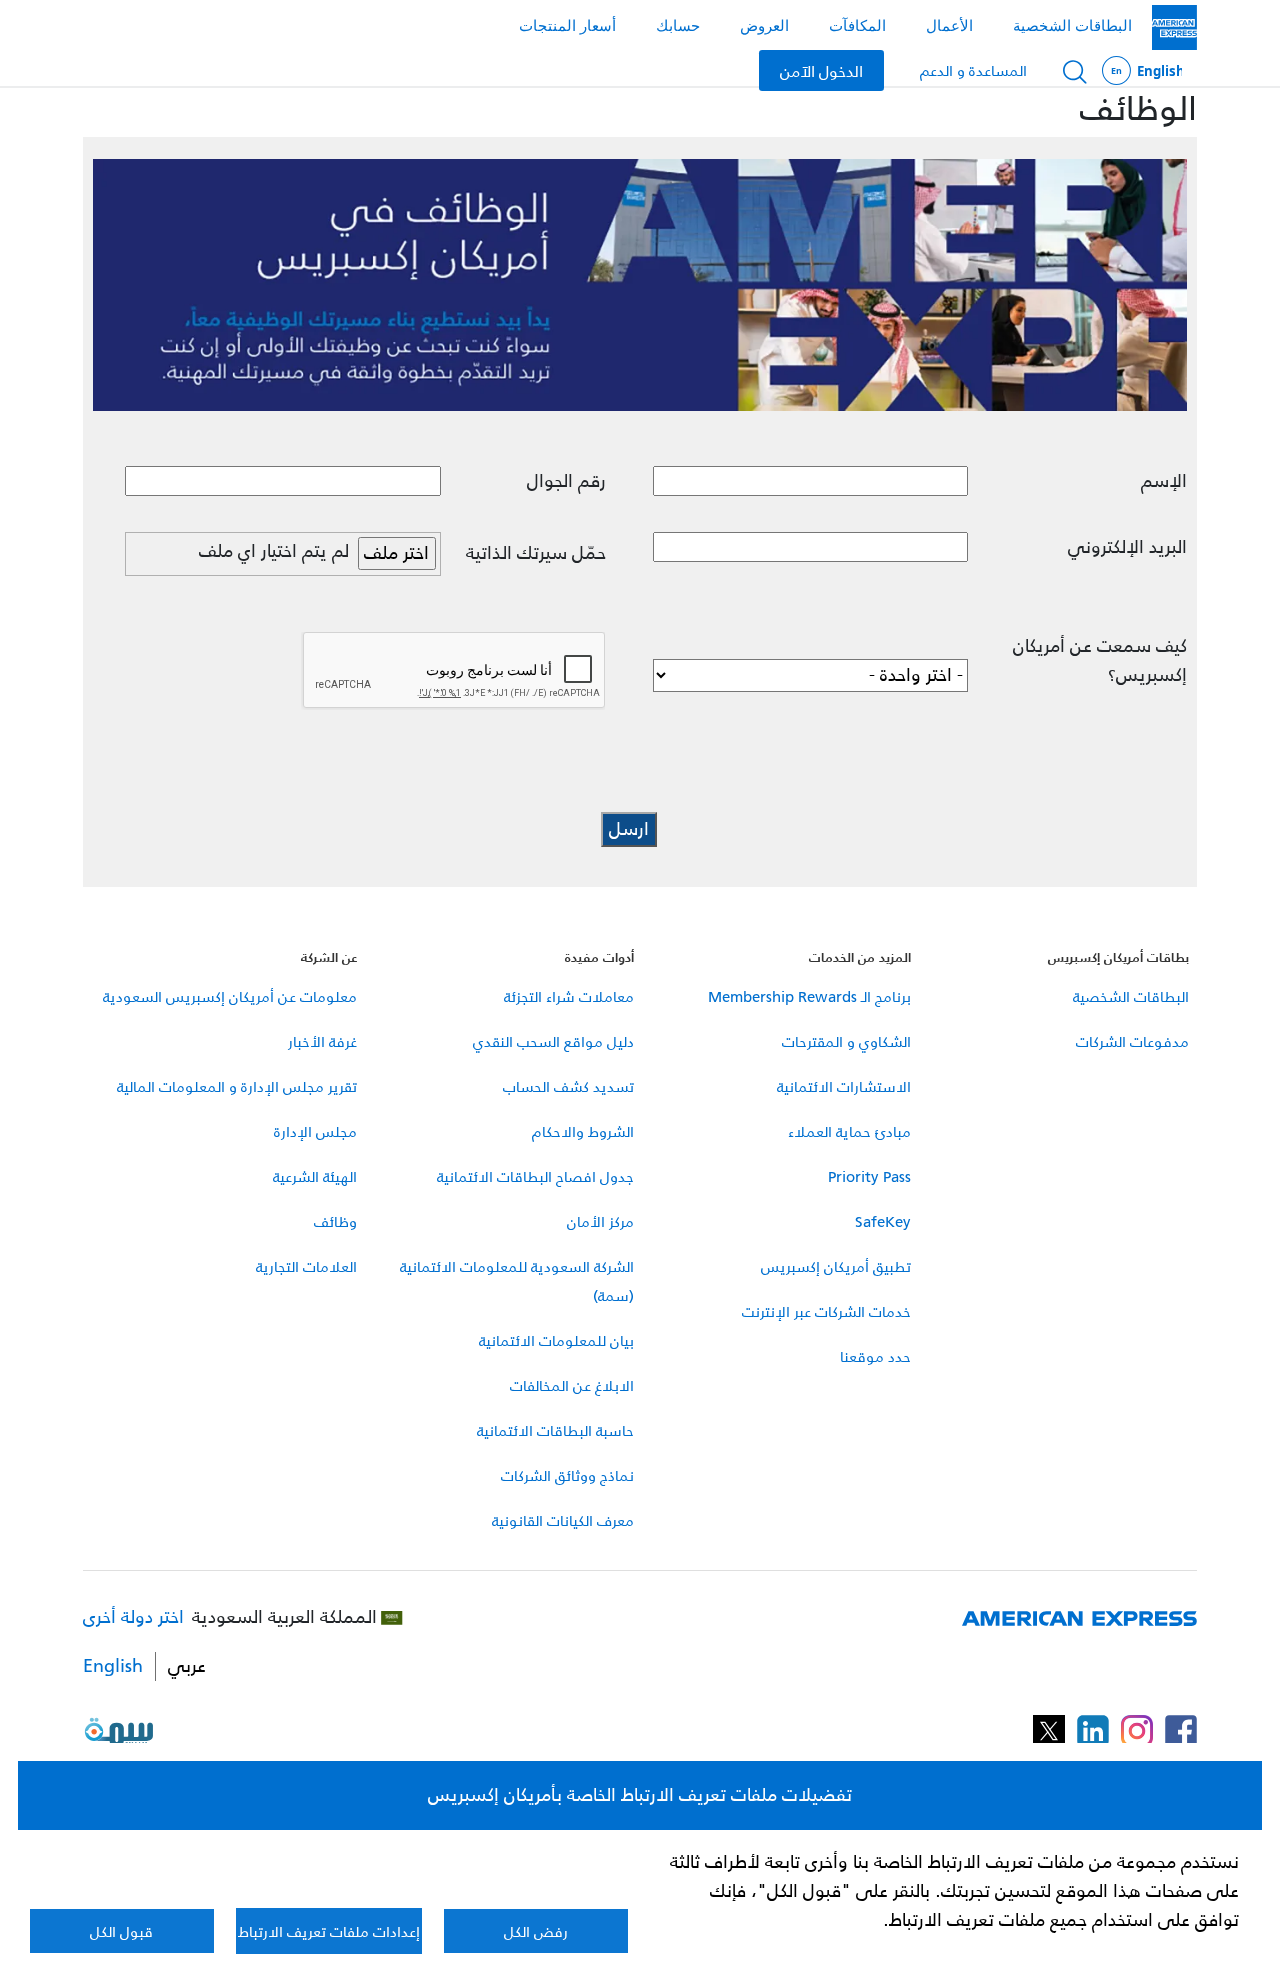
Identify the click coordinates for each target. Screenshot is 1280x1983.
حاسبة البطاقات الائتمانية (555, 1430)
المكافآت (857, 25)
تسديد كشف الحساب (568, 1086)
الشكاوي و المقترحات (846, 1041)
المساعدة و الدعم (973, 71)
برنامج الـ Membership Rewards (809, 996)
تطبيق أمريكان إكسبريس (836, 1266)
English (1142, 71)
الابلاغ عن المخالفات (572, 1385)
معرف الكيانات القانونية (563, 1520)
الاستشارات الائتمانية (844, 1086)
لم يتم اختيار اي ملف (274, 551)
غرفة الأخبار (322, 1041)
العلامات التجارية (306, 1266)
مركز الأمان (600, 1221)
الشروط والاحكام (583, 1131)
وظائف (335, 1221)
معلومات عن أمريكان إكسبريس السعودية (230, 996)
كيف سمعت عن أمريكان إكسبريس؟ (1100, 661)
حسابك (678, 25)
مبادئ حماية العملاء (849, 1131)
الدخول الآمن (821, 70)
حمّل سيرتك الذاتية (536, 553)
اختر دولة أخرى (133, 1617)
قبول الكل (121, 1931)
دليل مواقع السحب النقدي (553, 1041)
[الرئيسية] (1174, 27)
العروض (764, 25)
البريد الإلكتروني (1127, 547)
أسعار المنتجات (567, 25)
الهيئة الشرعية (315, 1176)
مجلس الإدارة (315, 1131)
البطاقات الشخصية (1072, 25)
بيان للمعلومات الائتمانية (556, 1340)
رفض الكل (536, 1931)
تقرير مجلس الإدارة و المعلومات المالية (237, 1086)
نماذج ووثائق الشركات (567, 1475)
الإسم (1164, 481)
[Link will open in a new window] (1181, 1730)
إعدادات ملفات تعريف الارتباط (329, 1931)
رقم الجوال (566, 481)
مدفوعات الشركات (1132, 1041)
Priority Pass (869, 1176)
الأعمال (949, 25)
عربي (187, 1666)
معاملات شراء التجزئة (569, 996)
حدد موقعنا (875, 1356)
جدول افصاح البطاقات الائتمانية (535, 1176)
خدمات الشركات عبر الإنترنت (826, 1311)
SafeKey (883, 1221)
